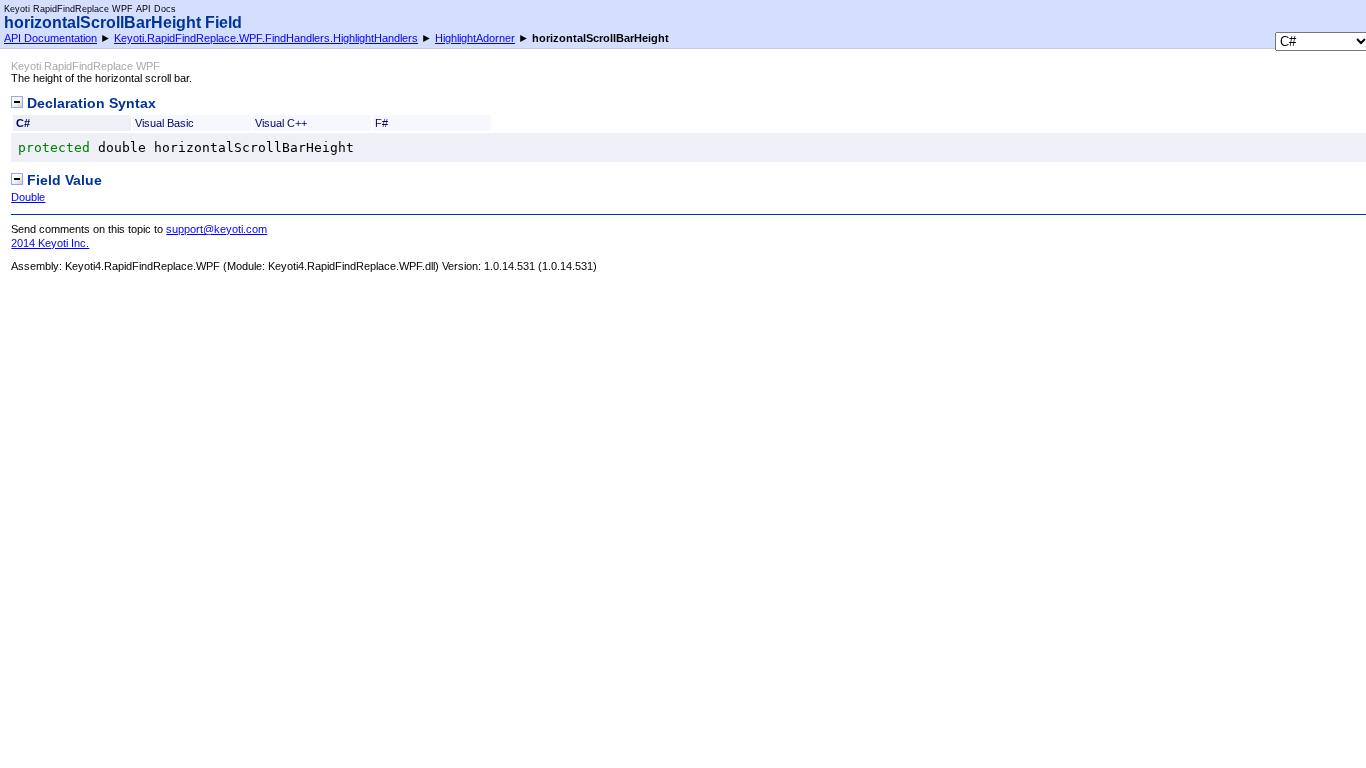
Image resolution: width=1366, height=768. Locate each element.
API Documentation (50, 38)
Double (28, 197)
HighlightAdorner (475, 38)
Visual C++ (281, 123)
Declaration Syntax (89, 103)
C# (23, 123)
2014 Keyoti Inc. (50, 243)
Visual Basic (164, 123)
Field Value (62, 180)
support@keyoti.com (216, 229)
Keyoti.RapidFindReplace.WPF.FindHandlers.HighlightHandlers (266, 38)
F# (381, 123)
